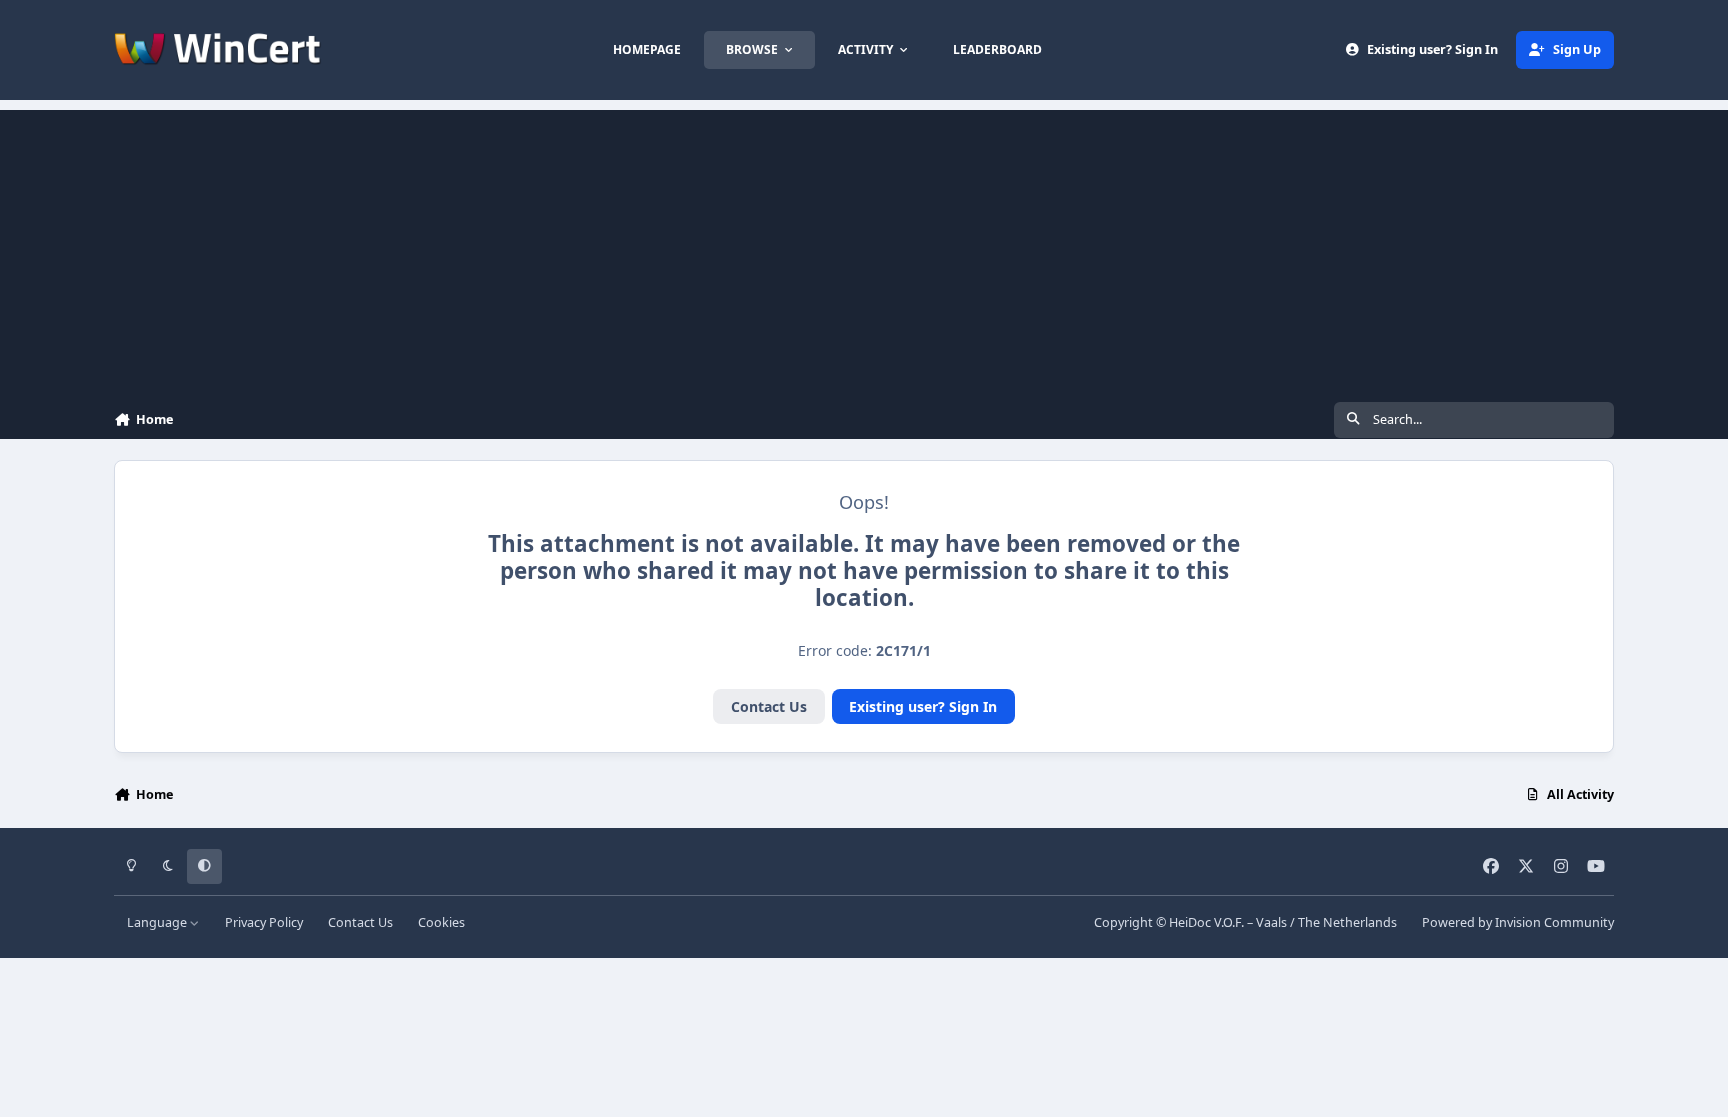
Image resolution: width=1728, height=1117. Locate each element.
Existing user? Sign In (923, 706)
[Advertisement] (864, 250)
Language (158, 922)
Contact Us (769, 706)
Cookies (441, 922)
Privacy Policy (264, 922)
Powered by (1518, 922)
